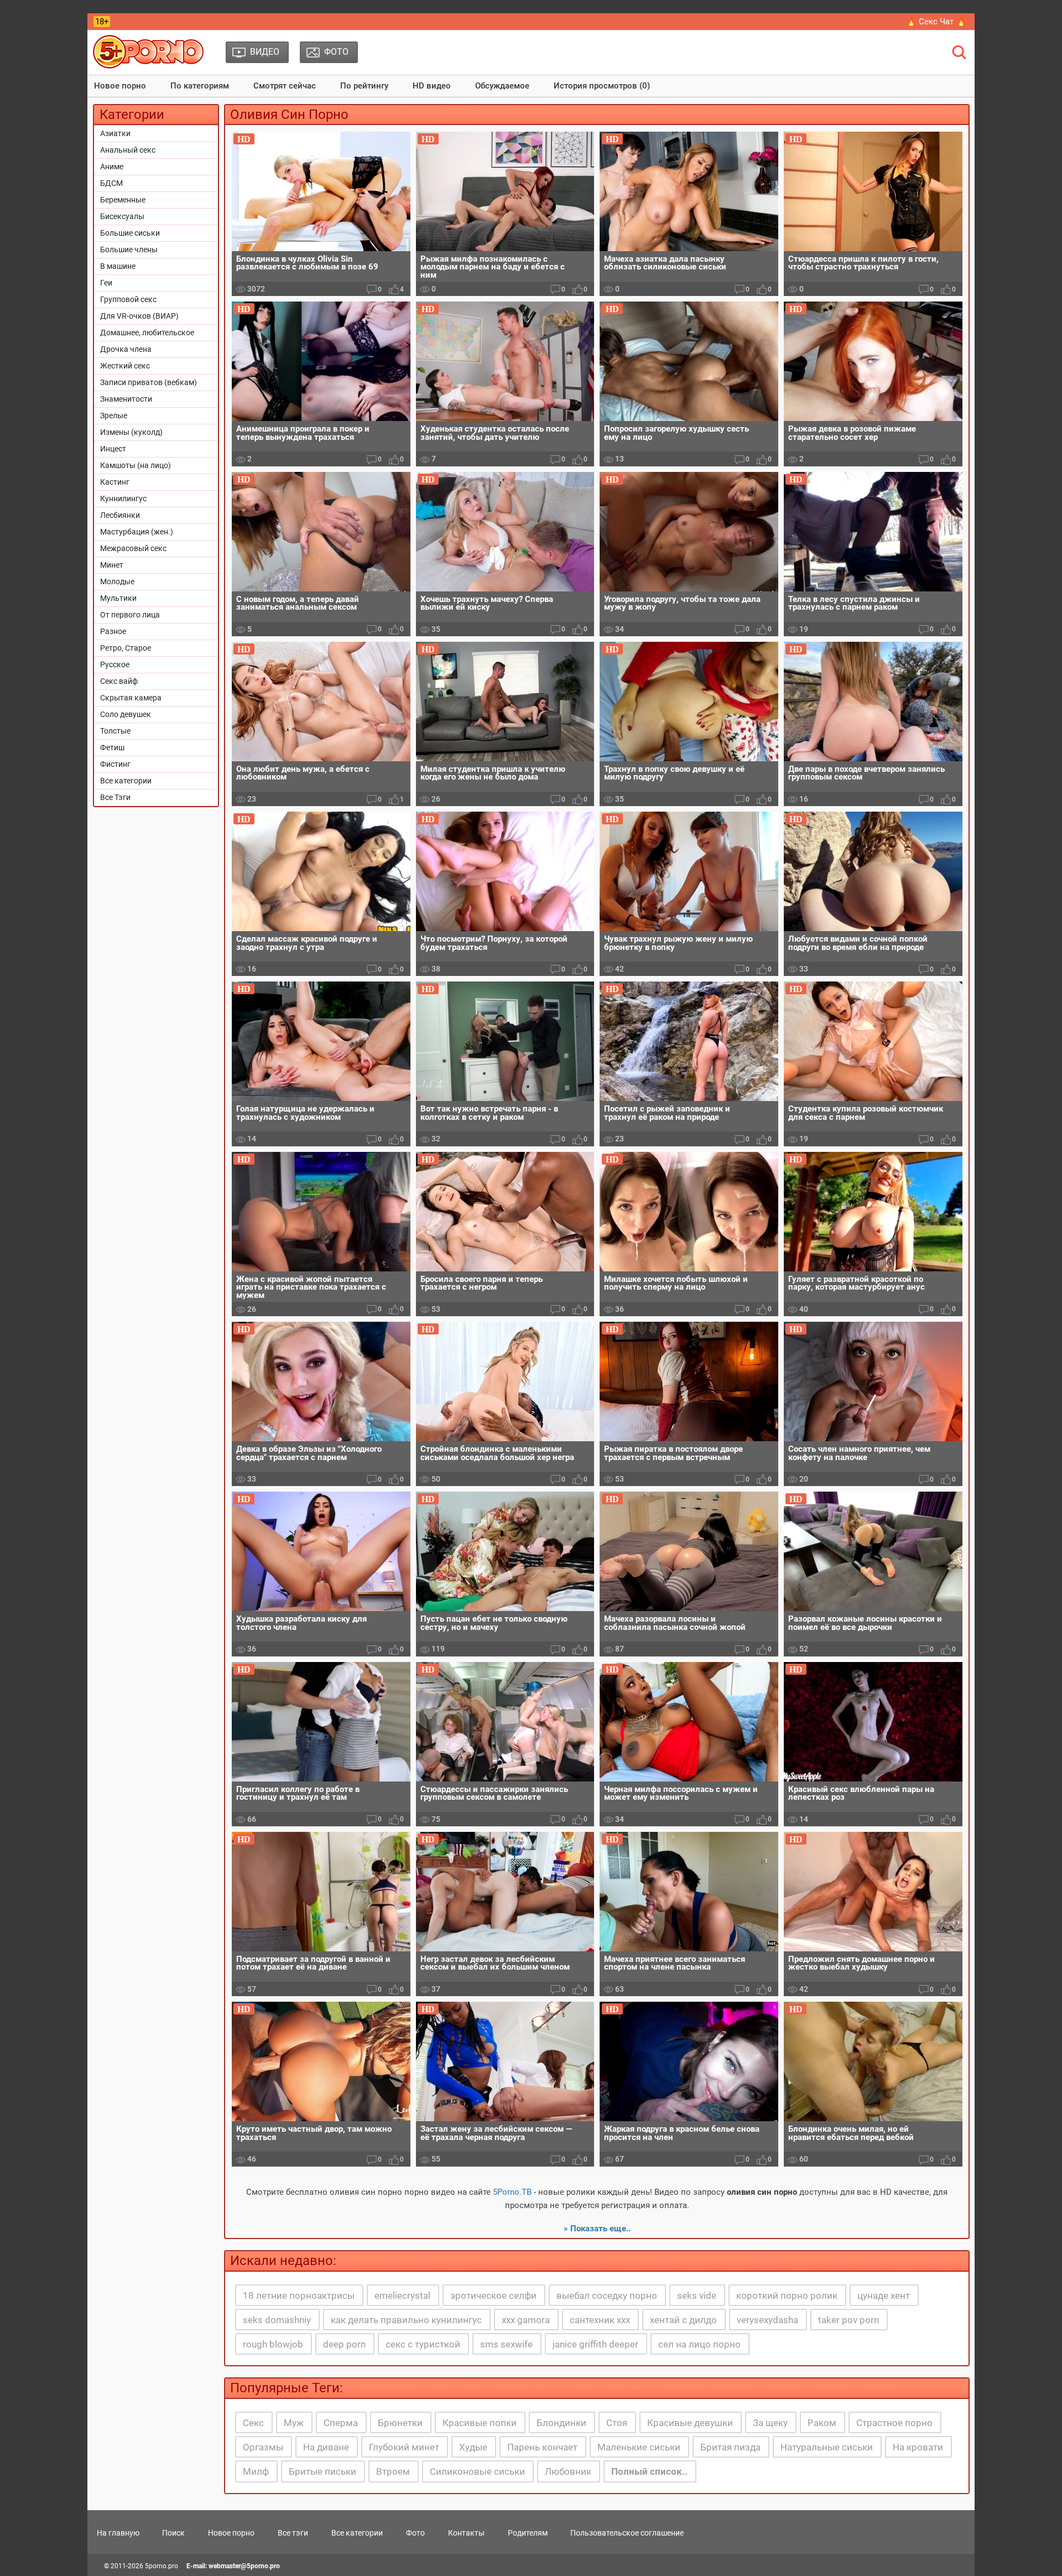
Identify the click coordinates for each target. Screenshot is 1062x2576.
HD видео (432, 86)
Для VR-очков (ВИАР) (139, 316)
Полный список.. (649, 2471)
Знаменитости (126, 399)
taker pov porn (848, 2320)
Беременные (123, 200)
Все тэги (293, 2533)
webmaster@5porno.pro (244, 2566)
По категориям (200, 86)
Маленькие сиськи (639, 2447)
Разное (113, 631)
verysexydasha (767, 2320)
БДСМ (111, 183)
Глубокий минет (404, 2447)
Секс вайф (119, 681)
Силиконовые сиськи (477, 2471)
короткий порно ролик (787, 2295)
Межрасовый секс (133, 548)
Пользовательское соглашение (627, 2533)
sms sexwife (506, 2344)
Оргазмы (263, 2447)
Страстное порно (894, 2423)
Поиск (173, 2533)
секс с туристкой (423, 2344)
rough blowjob (273, 2344)
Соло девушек (126, 714)
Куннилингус (123, 498)
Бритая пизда (730, 2447)
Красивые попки (480, 2423)
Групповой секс (128, 299)
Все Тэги (115, 797)
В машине (118, 266)
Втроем (393, 2471)
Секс (253, 2423)
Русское (115, 664)
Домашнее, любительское (147, 333)
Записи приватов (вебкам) (149, 382)
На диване (326, 2447)
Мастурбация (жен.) (137, 532)
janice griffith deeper (595, 2344)
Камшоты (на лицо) (136, 465)
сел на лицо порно (699, 2344)
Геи (106, 283)
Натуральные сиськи (827, 2447)
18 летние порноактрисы (299, 2295)
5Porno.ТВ (512, 2192)
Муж (294, 2423)
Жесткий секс (125, 366)
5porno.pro (162, 2566)
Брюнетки (400, 2423)
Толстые (115, 731)
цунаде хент (884, 2295)
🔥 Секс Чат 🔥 (936, 22)
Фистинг (115, 764)
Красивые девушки (690, 2423)
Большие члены (129, 250)
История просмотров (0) (602, 86)
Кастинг (115, 482)
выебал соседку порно (607, 2295)
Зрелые (114, 416)
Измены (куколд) (131, 432)
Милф (256, 2471)
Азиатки (115, 133)
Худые (473, 2447)
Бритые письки (322, 2471)
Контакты (466, 2533)
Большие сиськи (130, 233)
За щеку (770, 2423)
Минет (112, 565)
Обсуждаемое (502, 86)
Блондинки (561, 2423)
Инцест (113, 449)
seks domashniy (277, 2320)
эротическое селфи (493, 2295)
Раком (822, 2423)
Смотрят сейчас (285, 86)
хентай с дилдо (683, 2320)
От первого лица (130, 615)
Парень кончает (542, 2447)
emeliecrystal (402, 2295)
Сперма (341, 2423)
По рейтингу (364, 86)
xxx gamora (526, 2320)
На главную (118, 2533)
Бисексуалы (122, 216)
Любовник (568, 2471)
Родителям (528, 2533)
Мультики (118, 598)
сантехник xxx (600, 2320)
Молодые (117, 581)
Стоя (617, 2423)
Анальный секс (128, 150)
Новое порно (120, 86)
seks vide (697, 2295)
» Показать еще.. (597, 2229)
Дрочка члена (126, 349)
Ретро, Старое (126, 648)
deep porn (344, 2344)
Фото (415, 2533)
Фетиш (112, 747)
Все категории (126, 781)
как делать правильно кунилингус (406, 2320)
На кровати (918, 2447)
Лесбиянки (120, 515)
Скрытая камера (131, 698)
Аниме (112, 167)
